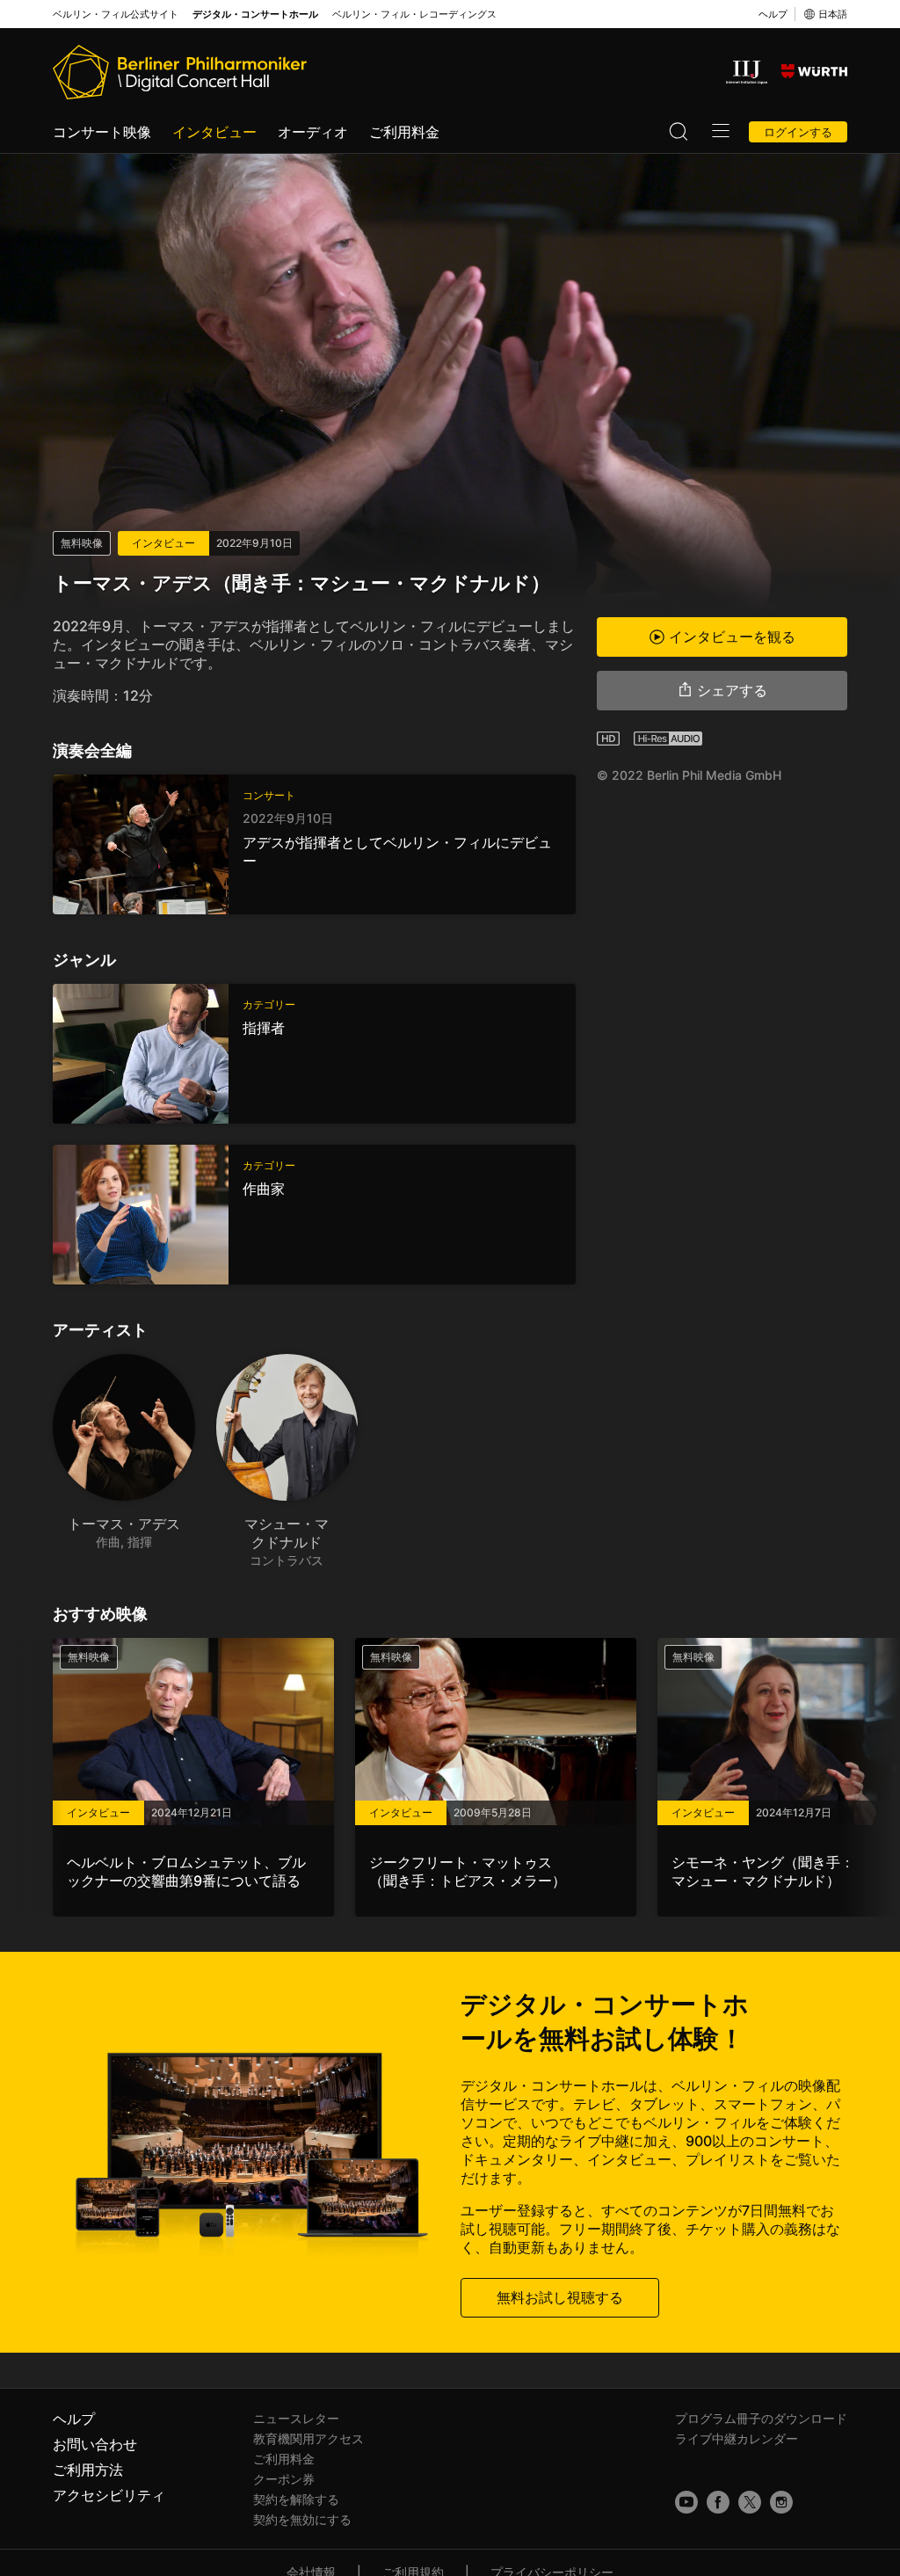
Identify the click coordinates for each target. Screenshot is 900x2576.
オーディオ (313, 132)
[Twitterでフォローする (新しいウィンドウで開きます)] (750, 2502)
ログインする (798, 132)
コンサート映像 (102, 132)
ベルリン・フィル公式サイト (116, 15)
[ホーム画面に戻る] (180, 72)
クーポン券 (284, 2479)
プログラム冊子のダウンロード (761, 2418)
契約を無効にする (302, 2519)
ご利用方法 (88, 2470)
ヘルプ (773, 14)
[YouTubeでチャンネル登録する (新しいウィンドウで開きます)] (686, 2502)
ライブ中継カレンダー (737, 2438)
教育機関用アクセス (308, 2438)
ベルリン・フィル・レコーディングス (414, 15)
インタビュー (214, 132)
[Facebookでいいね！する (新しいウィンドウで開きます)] (718, 2502)
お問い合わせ (95, 2444)
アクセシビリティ (109, 2495)
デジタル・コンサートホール (255, 15)
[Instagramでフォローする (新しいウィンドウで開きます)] (781, 2502)
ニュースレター (296, 2418)
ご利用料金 (404, 132)
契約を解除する (296, 2499)
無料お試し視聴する (560, 2297)
